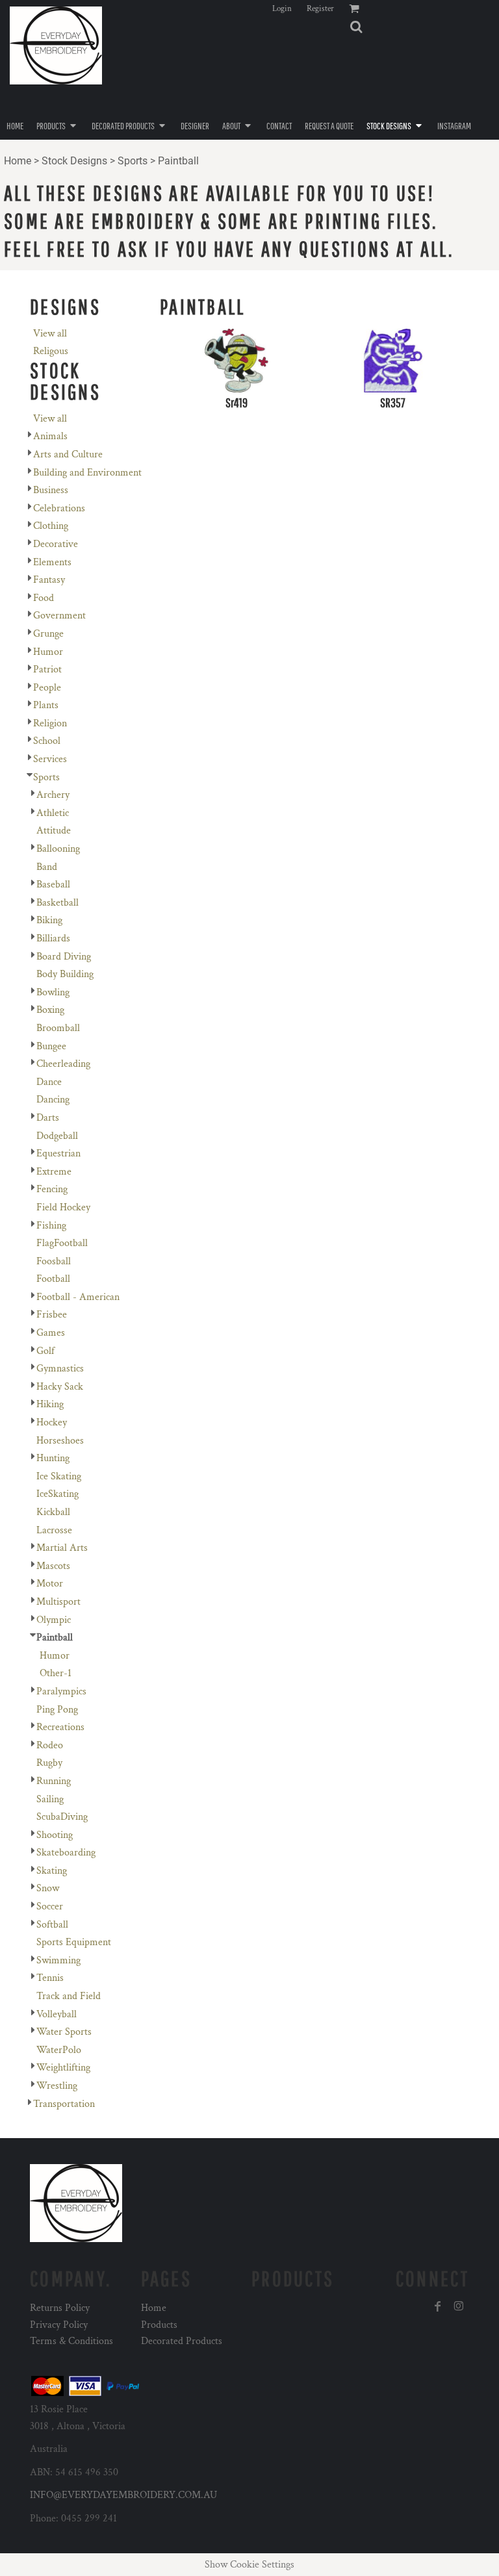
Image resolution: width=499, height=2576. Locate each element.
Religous (51, 351)
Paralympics (61, 1691)
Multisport (58, 1602)
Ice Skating (59, 1476)
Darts (48, 1118)
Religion (50, 723)
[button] (356, 27)
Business (51, 490)
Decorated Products (182, 2341)
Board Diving (64, 957)
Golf (45, 1351)
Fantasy (49, 580)
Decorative (56, 544)
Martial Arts (62, 1548)
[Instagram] (459, 2306)
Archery (53, 795)
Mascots (53, 1566)
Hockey (52, 1422)
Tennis (50, 1978)
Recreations (60, 1727)
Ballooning (58, 849)
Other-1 (56, 1673)
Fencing (52, 1189)
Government (59, 616)
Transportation (64, 2104)
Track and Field (69, 1996)
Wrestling (57, 2086)
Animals (50, 436)
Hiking (50, 1404)
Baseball (53, 885)
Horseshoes (60, 1441)
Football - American (78, 1297)
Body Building (65, 974)
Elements (52, 562)
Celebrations (59, 508)
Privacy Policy (59, 2325)
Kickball (53, 1512)
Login (282, 9)
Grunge (48, 634)
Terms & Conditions (71, 2341)
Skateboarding (66, 1853)
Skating (52, 1871)
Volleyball (57, 2014)
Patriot (47, 670)
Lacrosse (54, 1530)
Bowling (53, 992)
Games (51, 1333)
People (47, 688)
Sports (133, 161)
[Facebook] (438, 2306)
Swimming (58, 1960)
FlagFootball (62, 1243)
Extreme (54, 1172)
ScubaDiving (62, 1817)
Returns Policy (60, 2308)
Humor (48, 652)
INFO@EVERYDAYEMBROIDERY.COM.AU (123, 2495)
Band (47, 867)
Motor (50, 1584)
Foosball (54, 1261)
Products (159, 2325)
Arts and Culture (68, 454)
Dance (49, 1082)
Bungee (51, 1046)
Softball (52, 1925)
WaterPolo (59, 2050)
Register (320, 9)
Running (54, 1781)
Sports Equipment (74, 1942)
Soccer (50, 1906)
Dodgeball (57, 1136)
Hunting (53, 1458)
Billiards (53, 938)
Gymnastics (60, 1369)
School (47, 741)
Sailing (50, 1799)
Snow (48, 1888)
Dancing (53, 1100)
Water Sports (64, 2032)
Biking (49, 920)
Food (44, 598)
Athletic (53, 813)
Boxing (50, 1010)
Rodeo (50, 1745)
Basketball (58, 903)
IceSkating (58, 1494)
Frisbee (52, 1315)
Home (18, 161)
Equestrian (58, 1154)
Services (50, 759)
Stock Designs (74, 161)
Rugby (49, 1763)
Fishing (51, 1226)
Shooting (55, 1835)
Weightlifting (63, 2068)
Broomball (58, 1028)
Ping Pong (57, 1710)
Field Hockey (63, 1207)
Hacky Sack (60, 1387)
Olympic (54, 1620)
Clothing (51, 526)
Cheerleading (63, 1064)
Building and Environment (87, 473)
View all (50, 334)
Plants (46, 705)
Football (53, 1279)
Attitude (54, 831)
